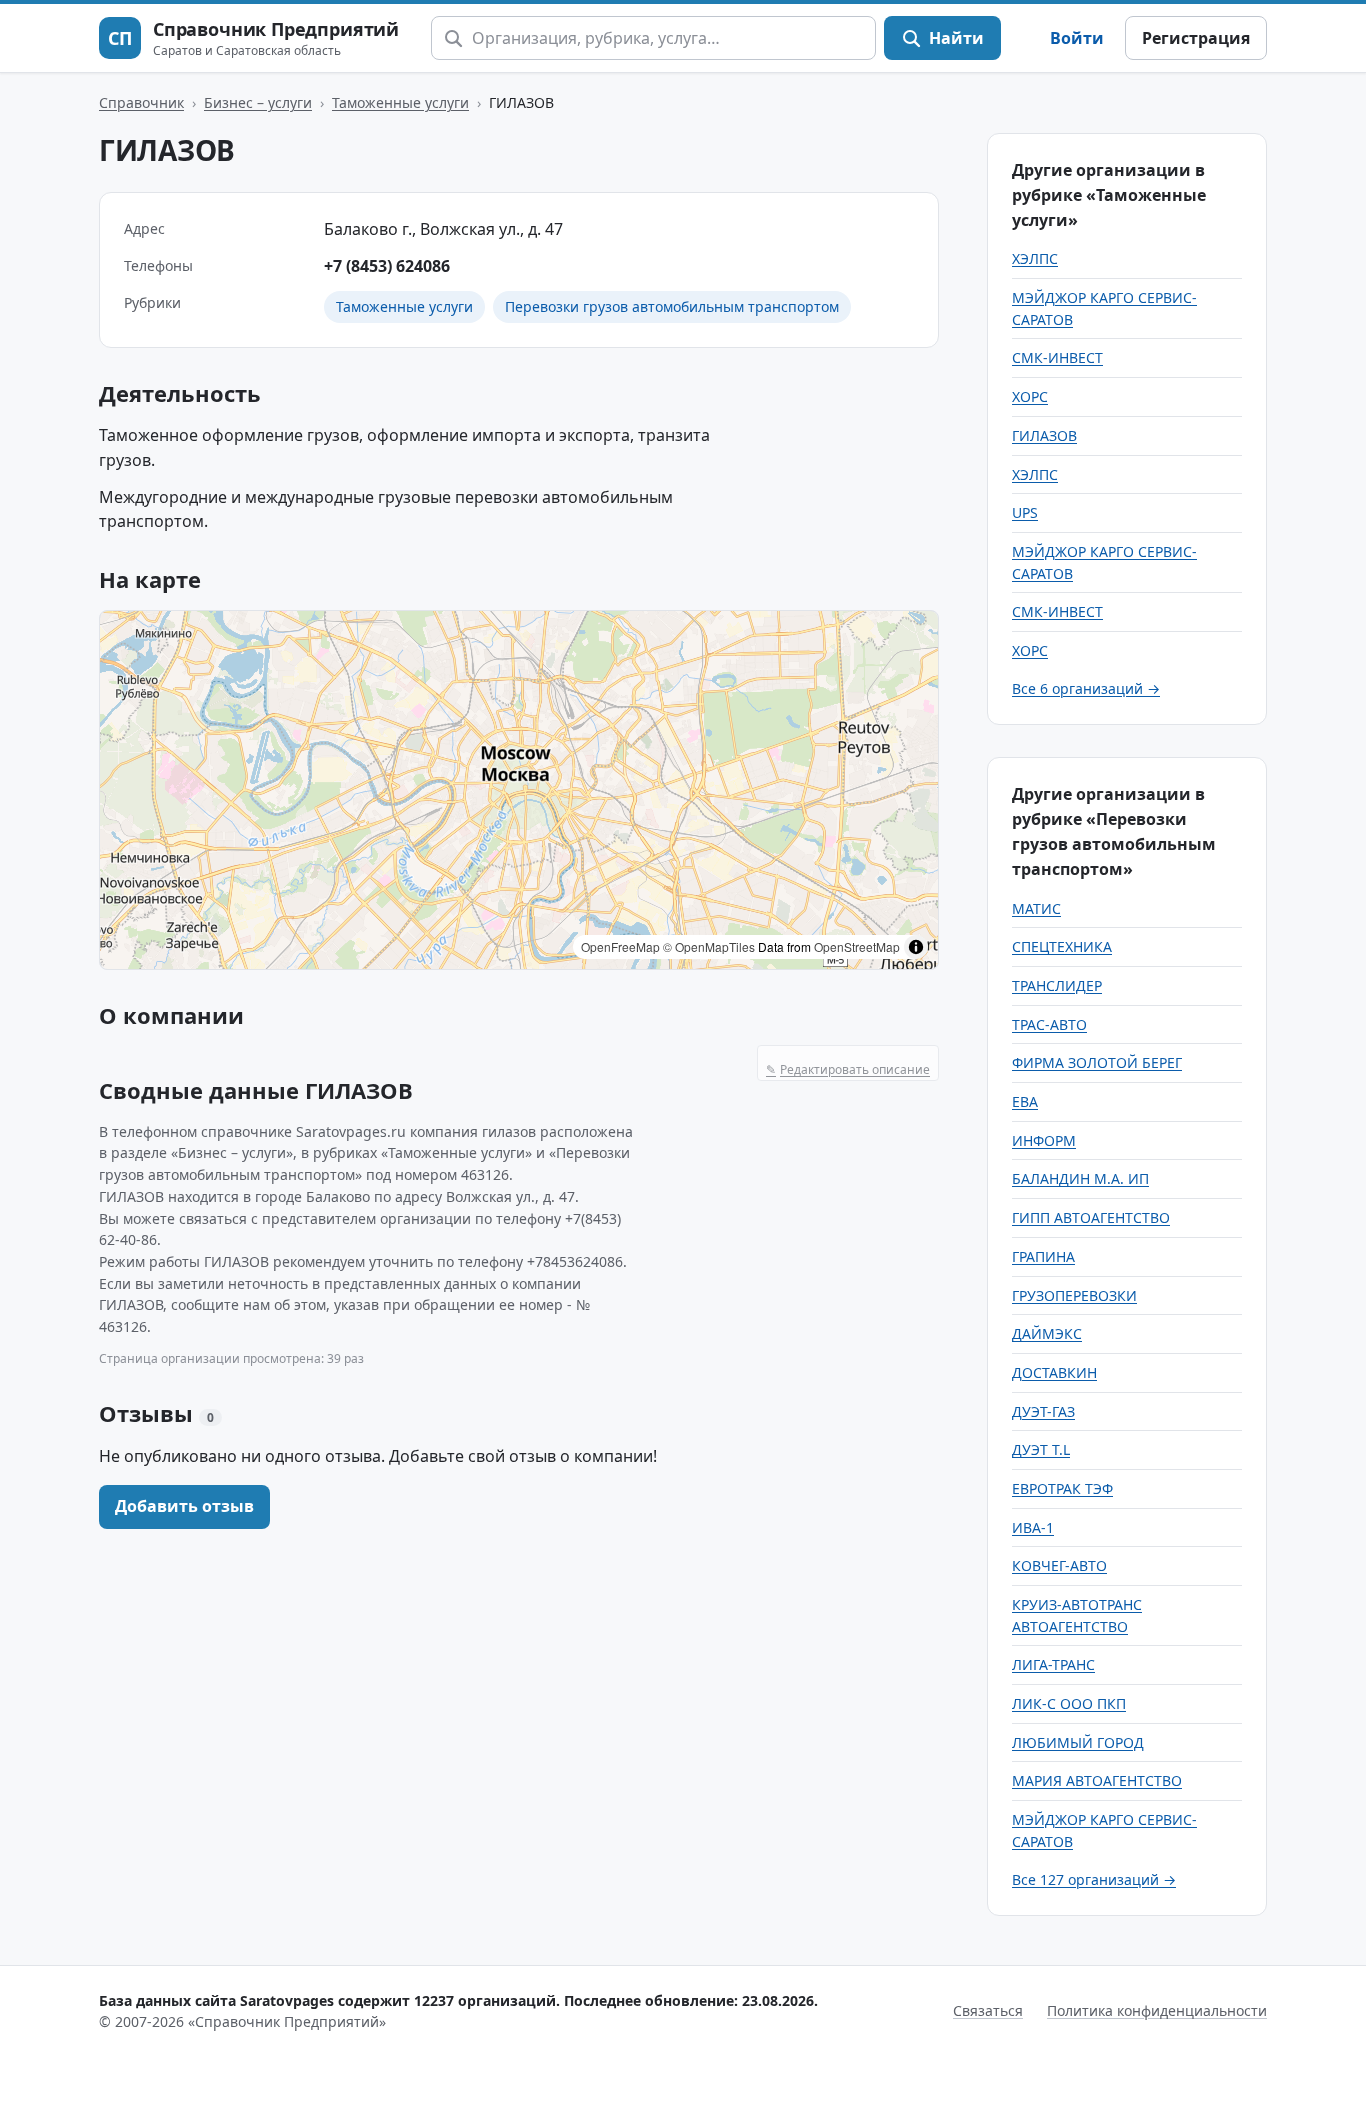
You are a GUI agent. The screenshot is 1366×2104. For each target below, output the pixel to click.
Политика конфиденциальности (1157, 2010)
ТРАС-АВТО (1049, 1024)
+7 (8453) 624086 (387, 266)
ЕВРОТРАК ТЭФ (1062, 1488)
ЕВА (1025, 1101)
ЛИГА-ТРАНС (1053, 1664)
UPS (1025, 512)
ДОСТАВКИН (1054, 1372)
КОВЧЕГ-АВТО (1059, 1565)
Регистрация (1196, 38)
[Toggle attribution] (916, 947)
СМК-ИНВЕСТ (1057, 357)
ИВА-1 (1033, 1527)
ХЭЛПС (1035, 258)
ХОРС (1030, 396)
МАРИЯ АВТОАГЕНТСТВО (1097, 1780)
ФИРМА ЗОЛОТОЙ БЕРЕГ (1097, 1062)
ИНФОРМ (1044, 1140)
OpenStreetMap (857, 946)
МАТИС (1036, 908)
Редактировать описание (848, 1069)
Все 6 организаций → (1086, 688)
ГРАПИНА (1043, 1256)
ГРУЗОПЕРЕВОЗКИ (1074, 1295)
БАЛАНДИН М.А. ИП (1080, 1178)
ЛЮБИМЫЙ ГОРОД (1078, 1742)
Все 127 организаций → (1094, 1879)
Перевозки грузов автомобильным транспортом (672, 306)
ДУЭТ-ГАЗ (1043, 1411)
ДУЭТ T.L (1041, 1449)
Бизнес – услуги (258, 102)
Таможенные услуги (400, 102)
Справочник (141, 102)
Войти (1077, 38)
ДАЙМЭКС (1047, 1333)
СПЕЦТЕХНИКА (1062, 946)
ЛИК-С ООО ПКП (1069, 1703)
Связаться (988, 2010)
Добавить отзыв (184, 1506)
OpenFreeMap (620, 946)
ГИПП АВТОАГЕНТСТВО (1091, 1217)
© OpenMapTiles (709, 946)
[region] (519, 790)
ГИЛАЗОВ (1044, 435)
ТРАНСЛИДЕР (1057, 985)
